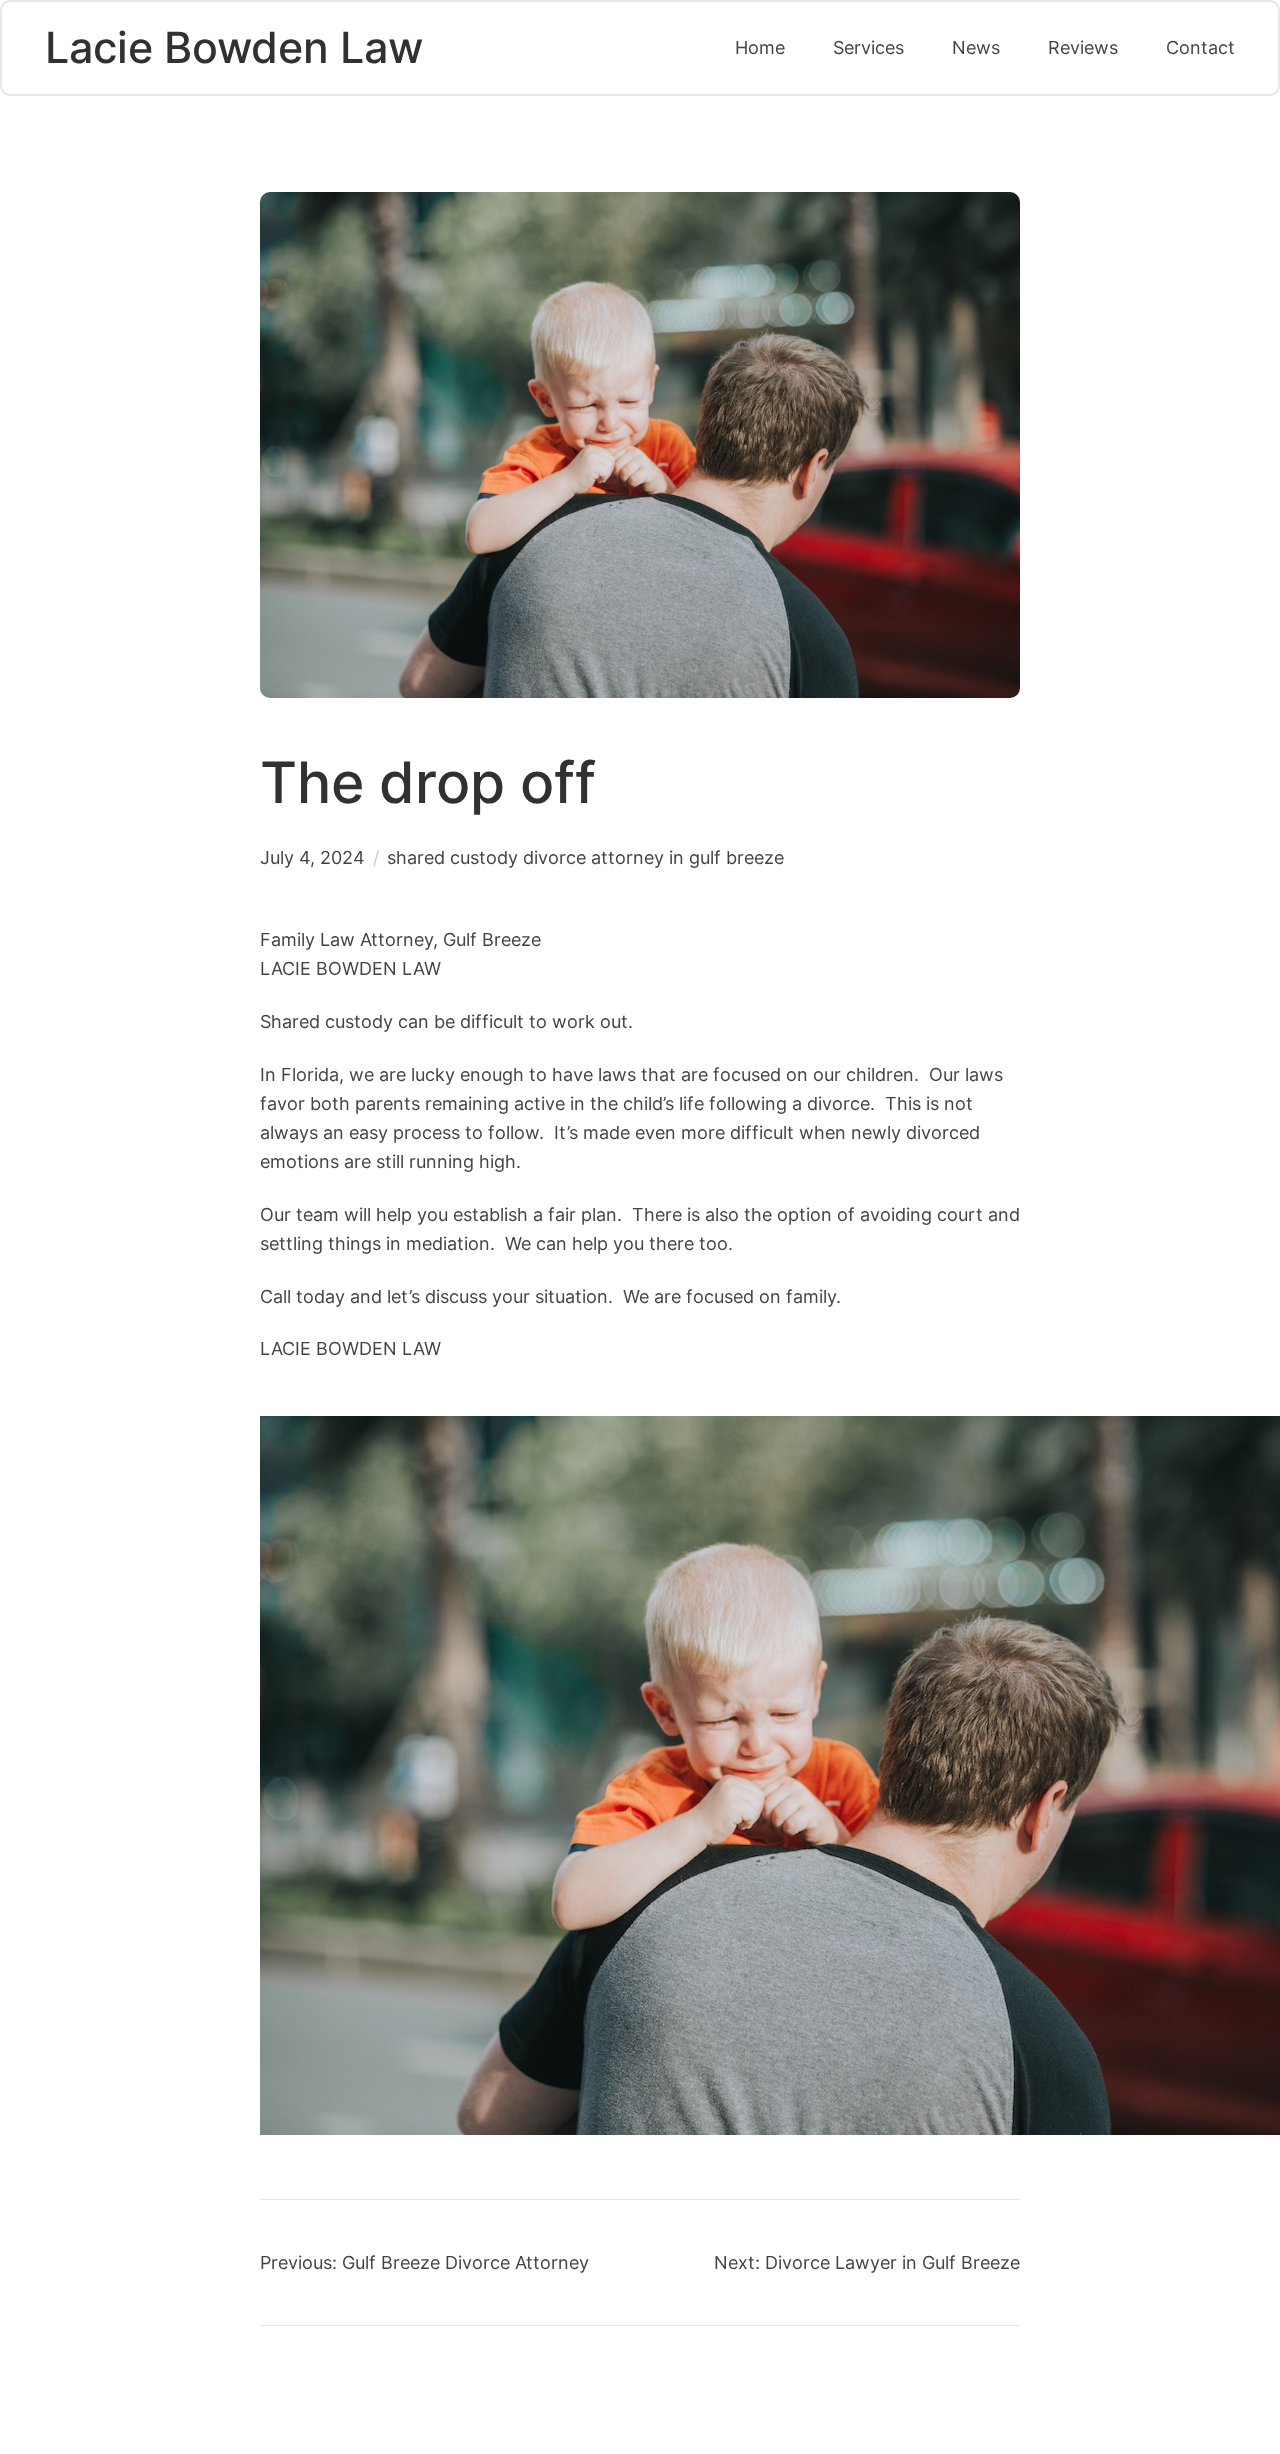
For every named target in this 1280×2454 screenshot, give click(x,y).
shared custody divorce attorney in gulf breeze (585, 857)
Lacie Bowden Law (234, 47)
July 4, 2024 (312, 857)
